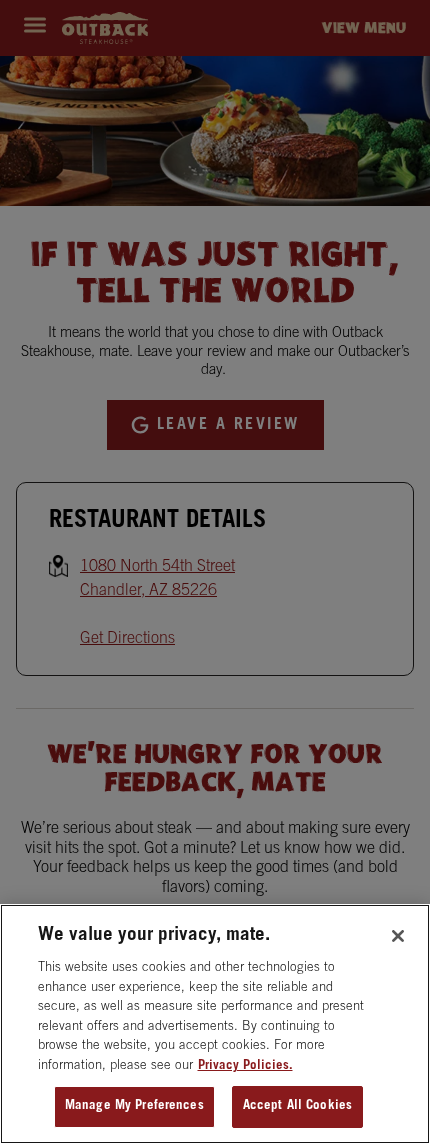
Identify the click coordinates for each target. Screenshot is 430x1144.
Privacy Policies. (245, 1066)
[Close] (398, 936)
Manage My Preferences (134, 1106)
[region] (215, 1024)
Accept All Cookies (297, 1106)
